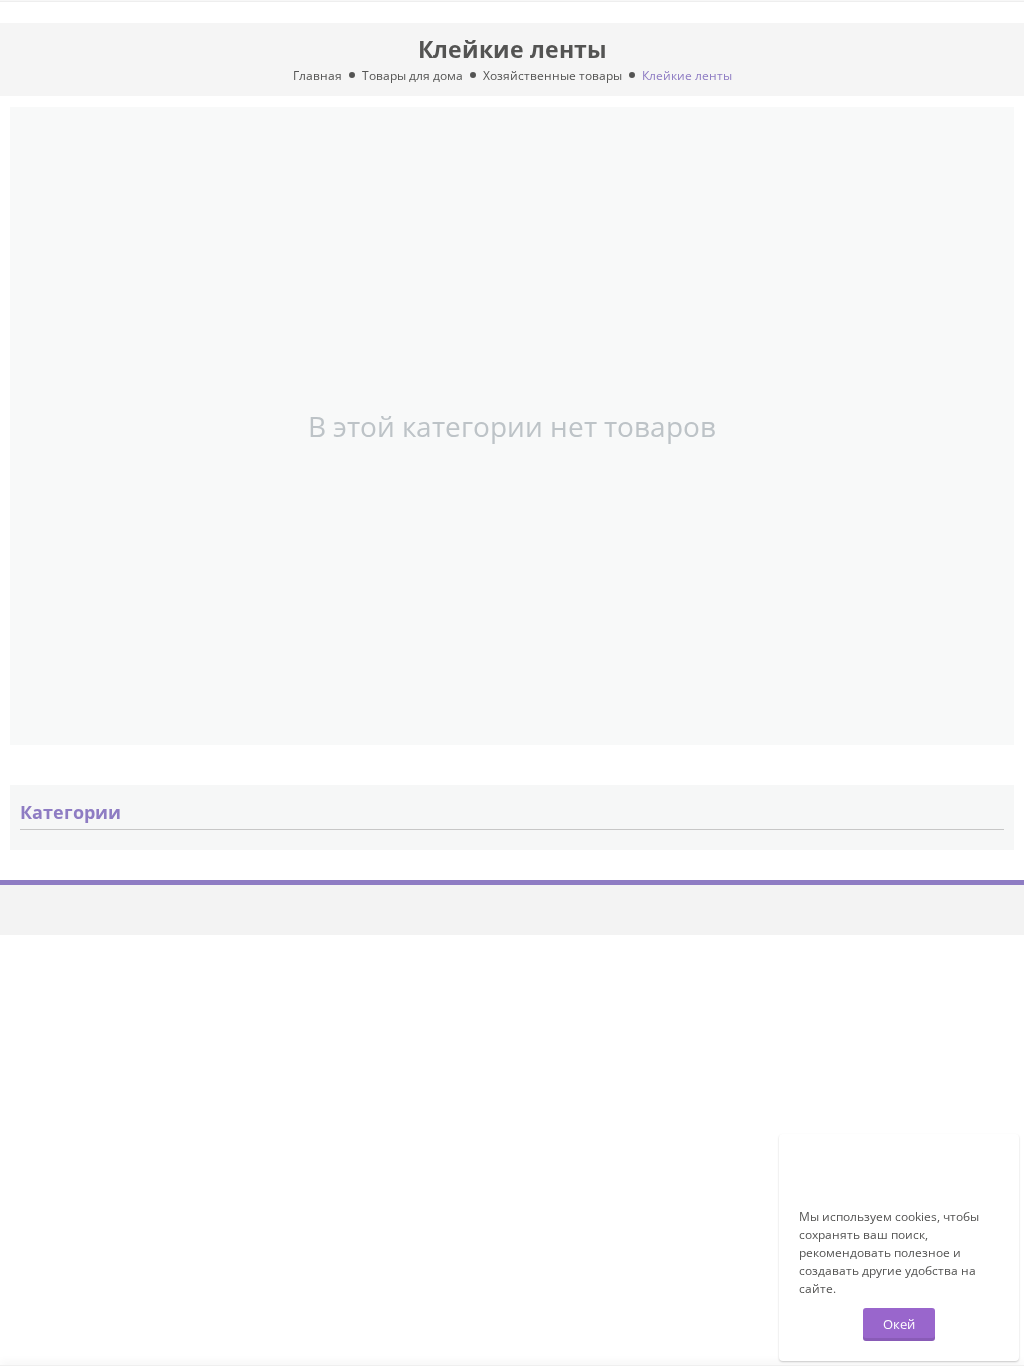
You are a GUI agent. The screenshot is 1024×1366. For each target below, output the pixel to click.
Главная (317, 75)
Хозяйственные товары (552, 75)
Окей (899, 1324)
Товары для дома (412, 75)
